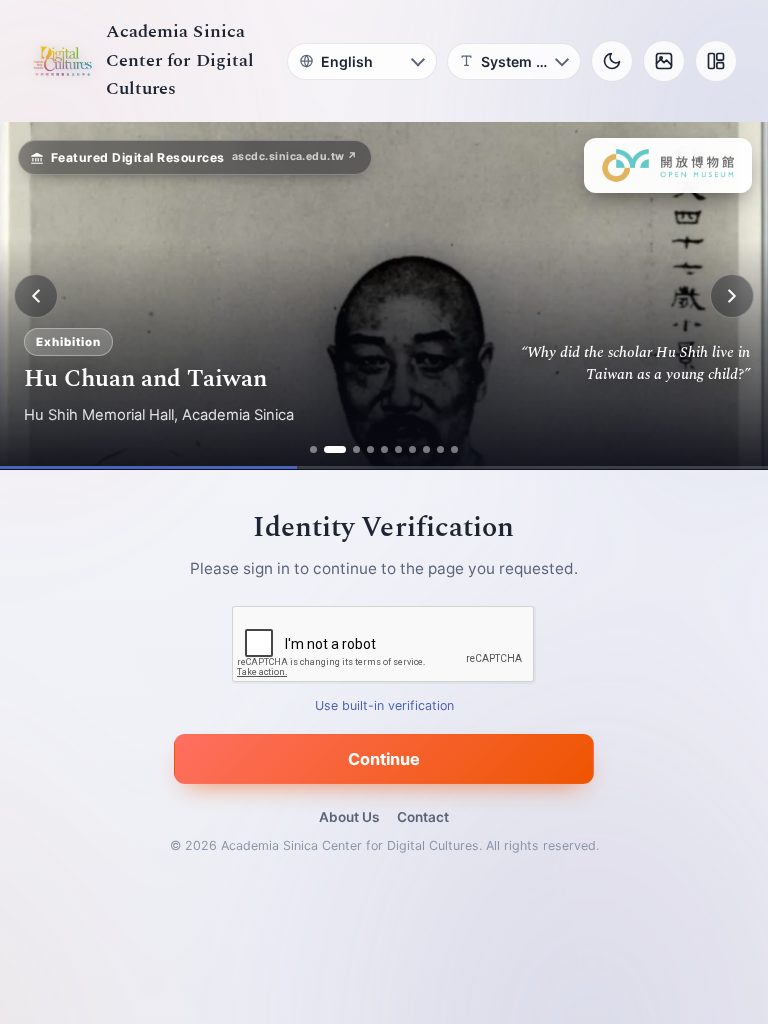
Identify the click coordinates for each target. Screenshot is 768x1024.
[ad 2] (327, 449)
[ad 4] (370, 449)
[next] (732, 296)
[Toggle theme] (612, 61)
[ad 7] (412, 449)
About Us (349, 817)
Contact (423, 817)
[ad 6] (398, 449)
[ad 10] (454, 449)
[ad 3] (349, 449)
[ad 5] (384, 449)
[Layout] (716, 61)
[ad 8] (426, 449)
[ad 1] (313, 449)
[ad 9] (440, 449)
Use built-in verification (384, 706)
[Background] (664, 61)
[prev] (36, 296)
